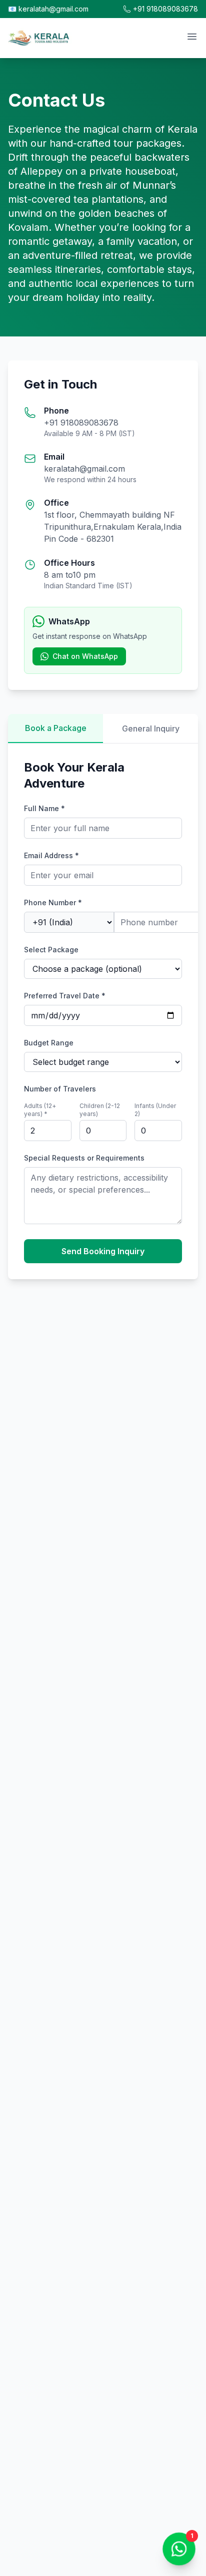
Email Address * (51, 855)
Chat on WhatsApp (85, 656)
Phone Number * (53, 902)
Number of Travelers (60, 1089)
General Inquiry (151, 728)
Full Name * (44, 808)
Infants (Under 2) (155, 1110)
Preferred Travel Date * (65, 996)
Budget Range (49, 1043)
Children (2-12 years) (100, 1110)
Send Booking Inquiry (103, 1251)
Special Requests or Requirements (84, 1158)
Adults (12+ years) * (40, 1110)
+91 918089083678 (165, 9)
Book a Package (56, 728)
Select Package (51, 950)
